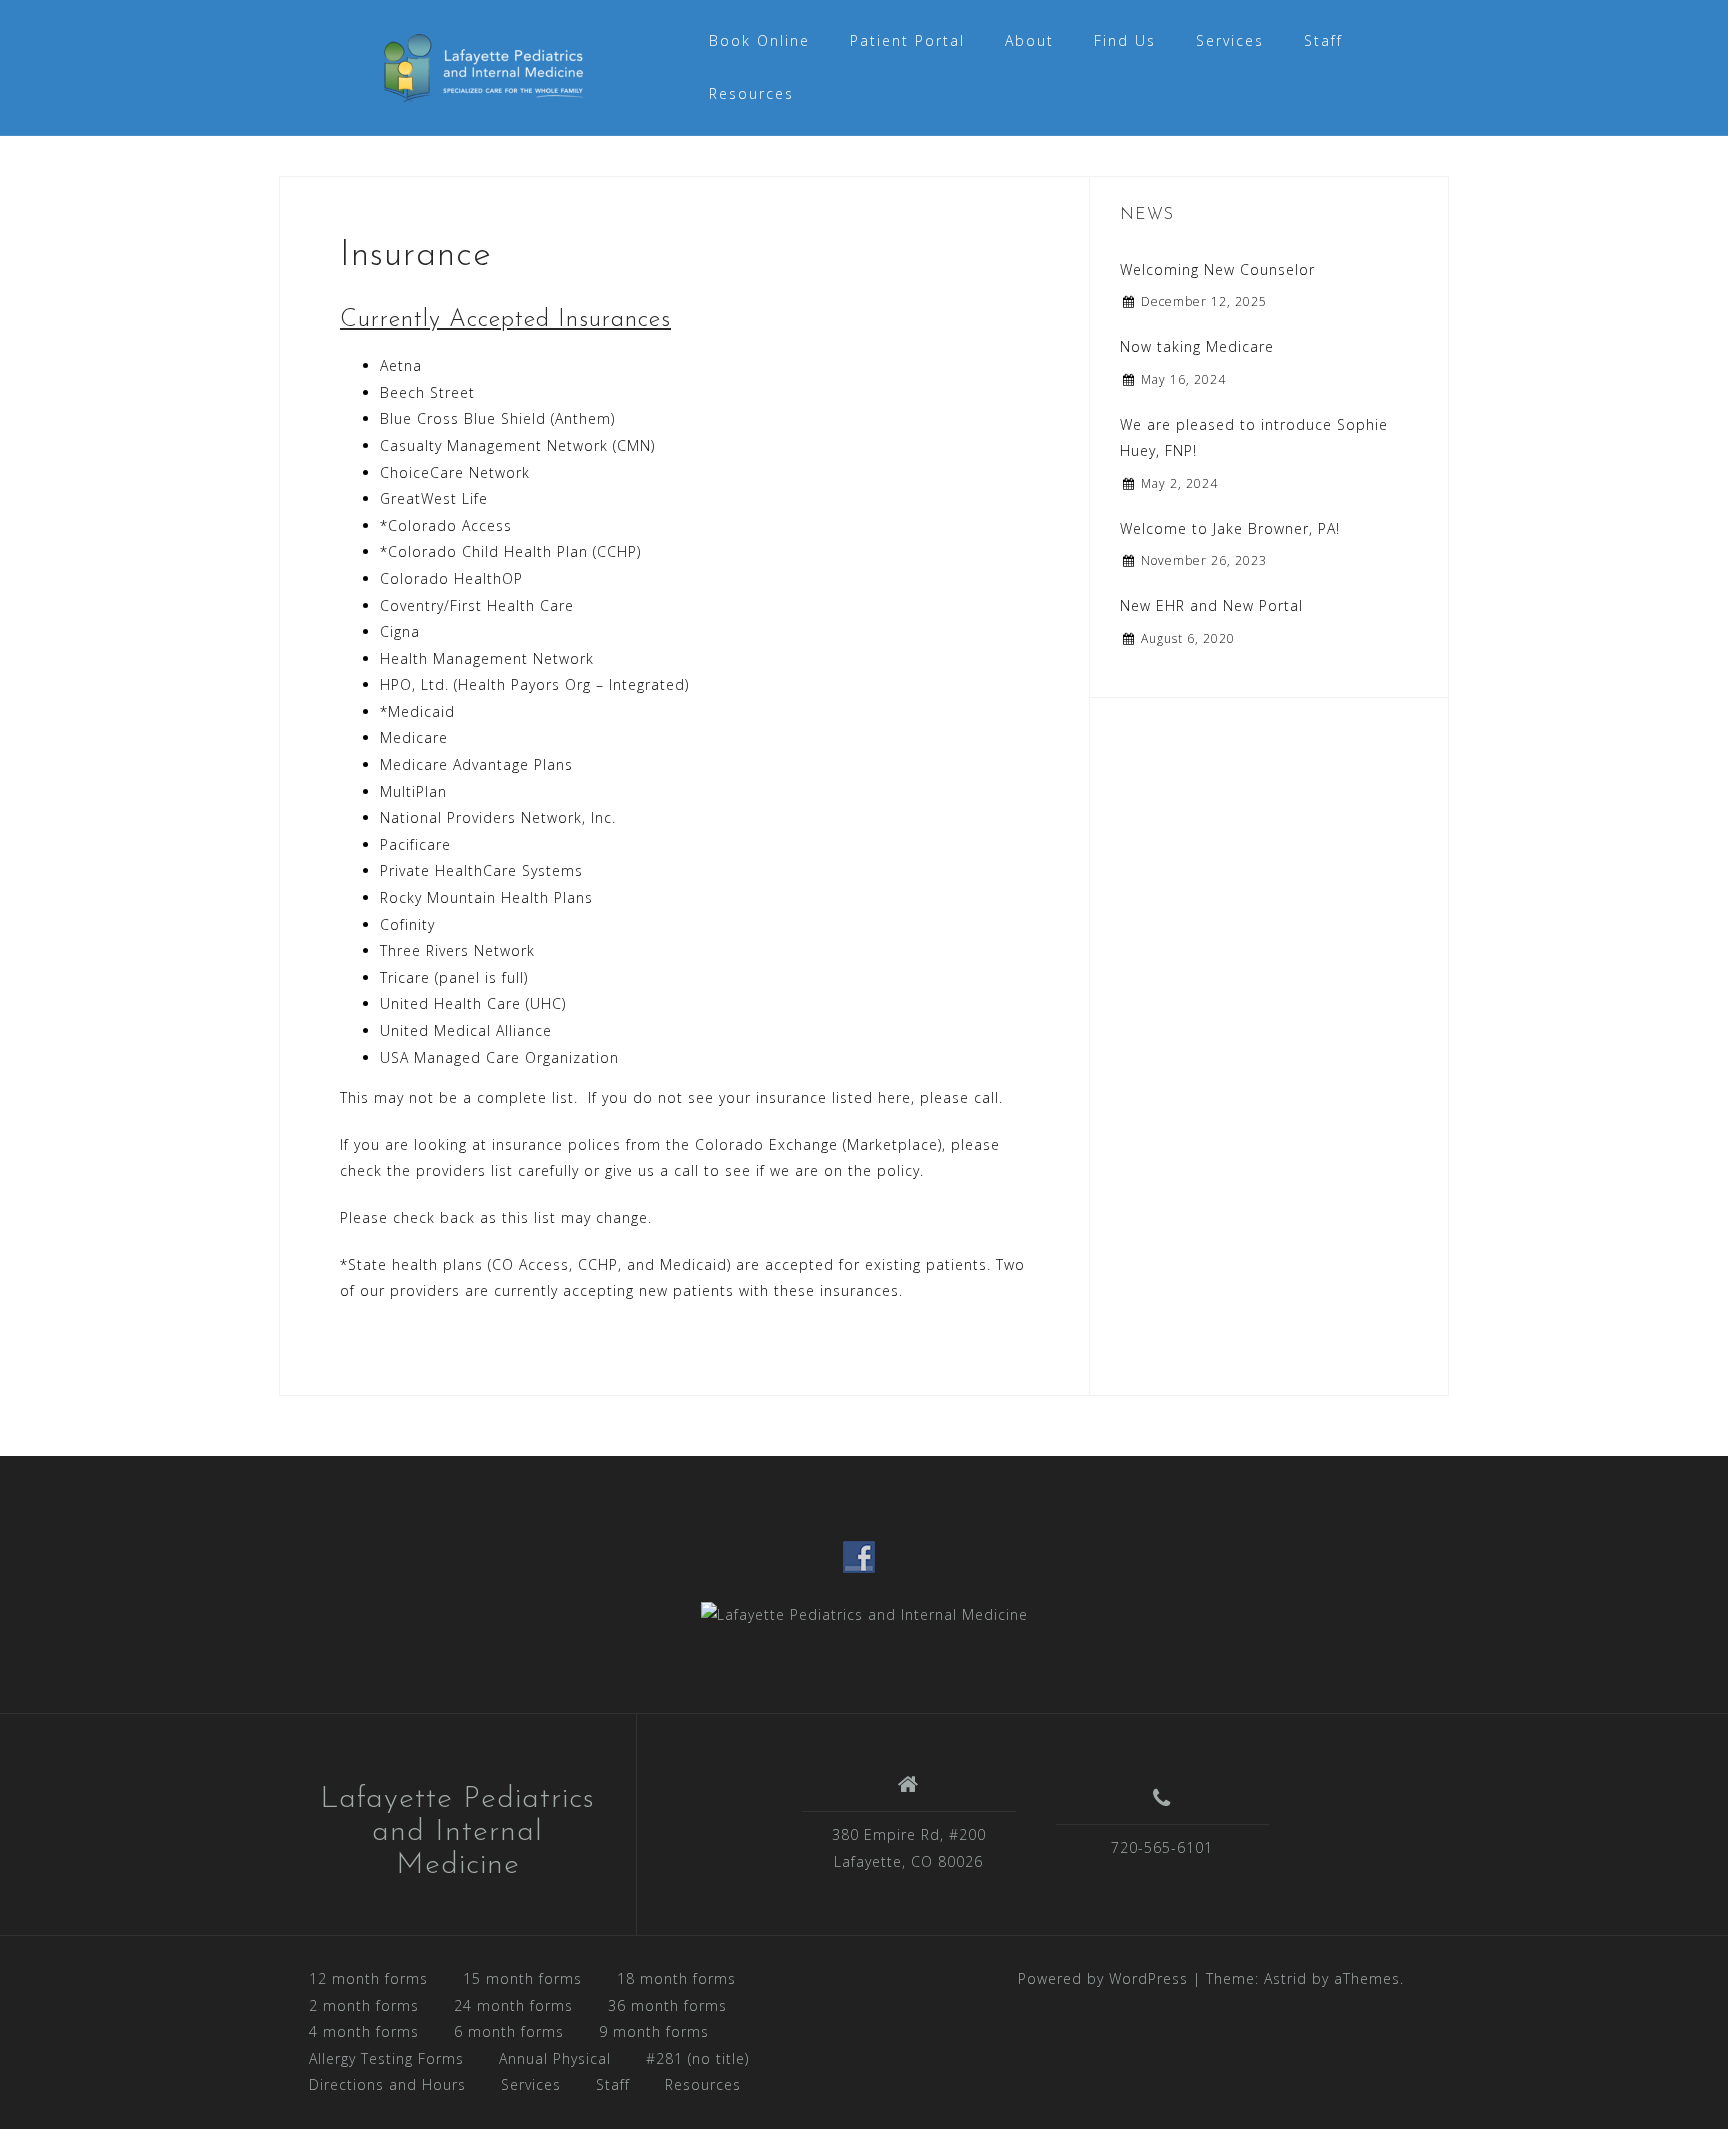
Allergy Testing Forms (386, 2058)
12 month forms (368, 1978)
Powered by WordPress (1103, 1978)
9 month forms (654, 2031)
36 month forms (667, 2005)
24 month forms (513, 2005)
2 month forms (364, 2005)
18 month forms (676, 1978)
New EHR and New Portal (1211, 605)
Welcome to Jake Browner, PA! (1230, 528)
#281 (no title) (697, 2058)
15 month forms (522, 1978)
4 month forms (364, 2031)
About (1029, 40)
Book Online (759, 40)
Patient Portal (907, 40)
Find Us (1125, 40)
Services (1230, 40)
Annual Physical (555, 2058)
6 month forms (509, 2031)
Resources (751, 93)
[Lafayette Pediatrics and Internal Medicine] (864, 1613)
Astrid (1285, 1978)
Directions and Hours (387, 2084)
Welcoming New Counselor (1217, 269)
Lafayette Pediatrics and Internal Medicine (457, 1832)
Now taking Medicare (1197, 346)
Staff (1323, 40)
